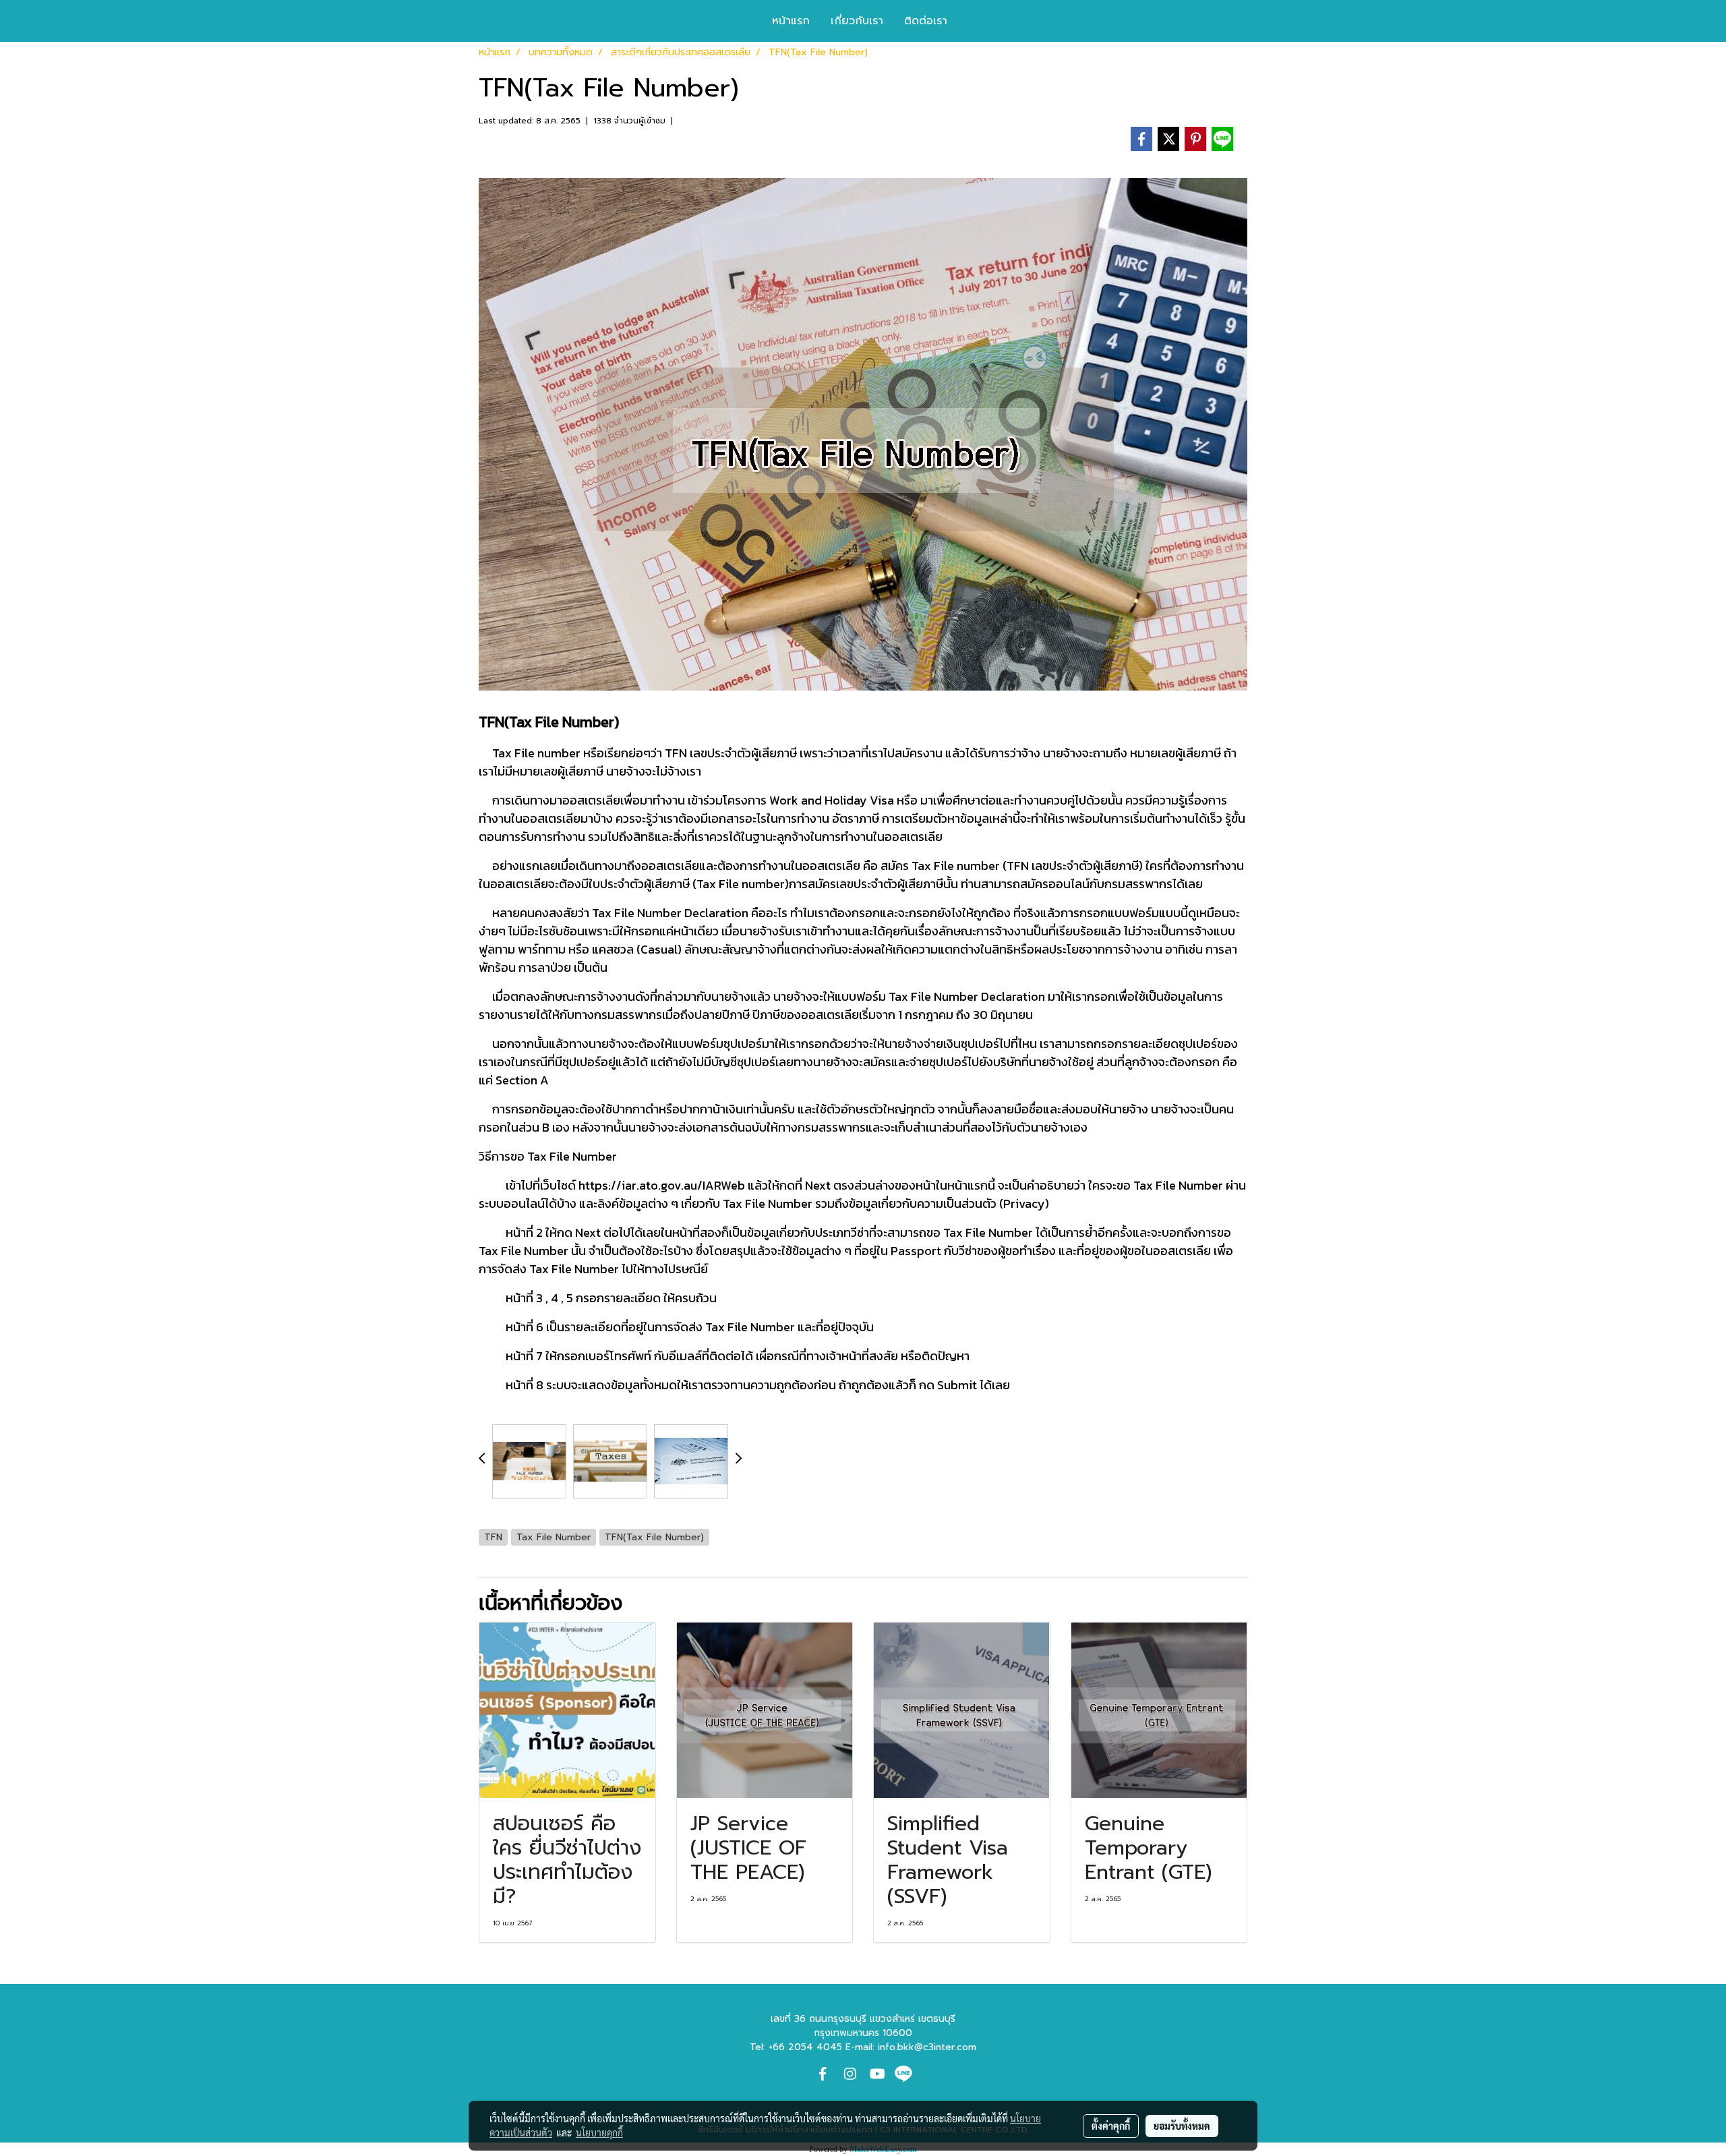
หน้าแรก (791, 21)
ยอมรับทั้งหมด (1182, 2126)
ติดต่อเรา (926, 21)
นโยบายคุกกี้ (599, 2132)
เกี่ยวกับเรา (857, 21)
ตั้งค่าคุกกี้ (1111, 2126)
